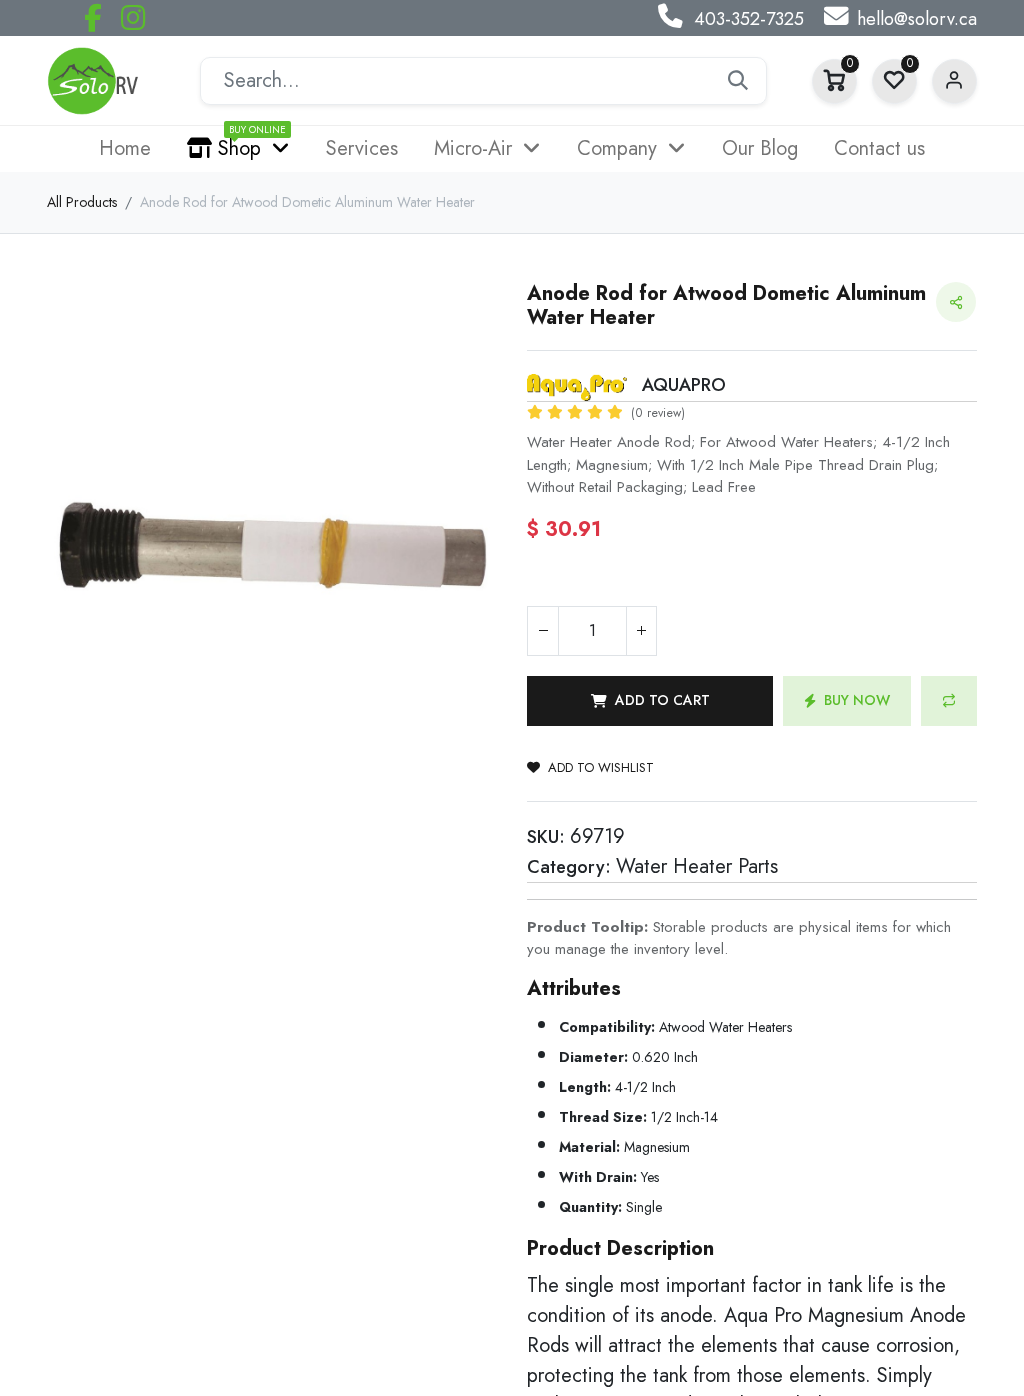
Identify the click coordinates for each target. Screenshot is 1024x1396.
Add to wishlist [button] (601, 767)
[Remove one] (543, 631)
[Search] (738, 81)
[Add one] (641, 631)
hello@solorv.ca (917, 19)
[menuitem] (125, 149)
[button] (650, 701)
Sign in (954, 81)
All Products (82, 202)
